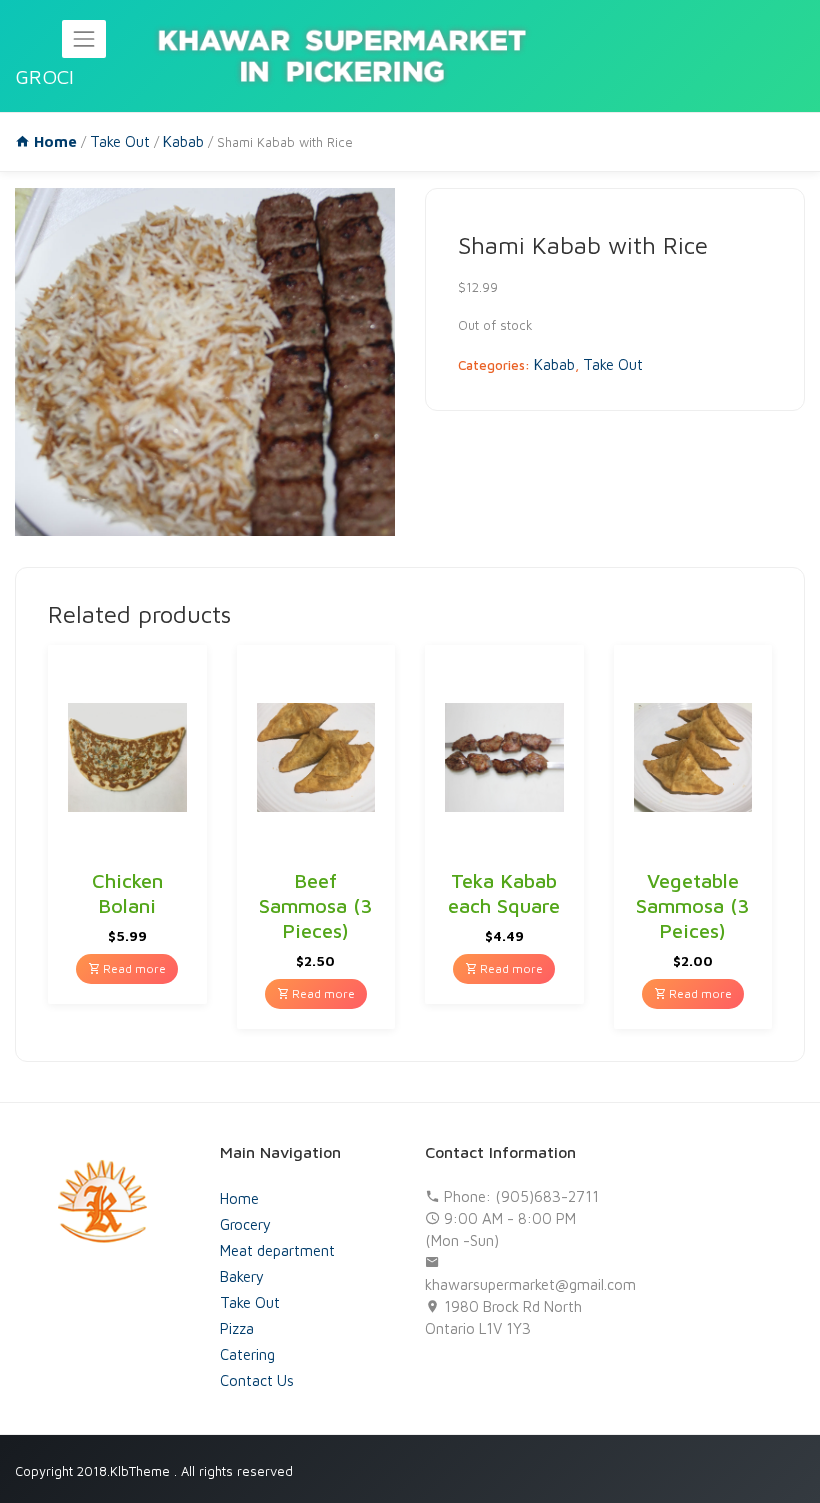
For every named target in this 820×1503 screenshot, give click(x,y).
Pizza (237, 1328)
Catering (247, 1354)
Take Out (120, 141)
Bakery (242, 1276)
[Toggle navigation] (84, 39)
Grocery (245, 1224)
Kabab (183, 141)
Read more (133, 968)
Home (239, 1198)
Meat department (277, 1250)
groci (44, 76)
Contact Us (257, 1380)
